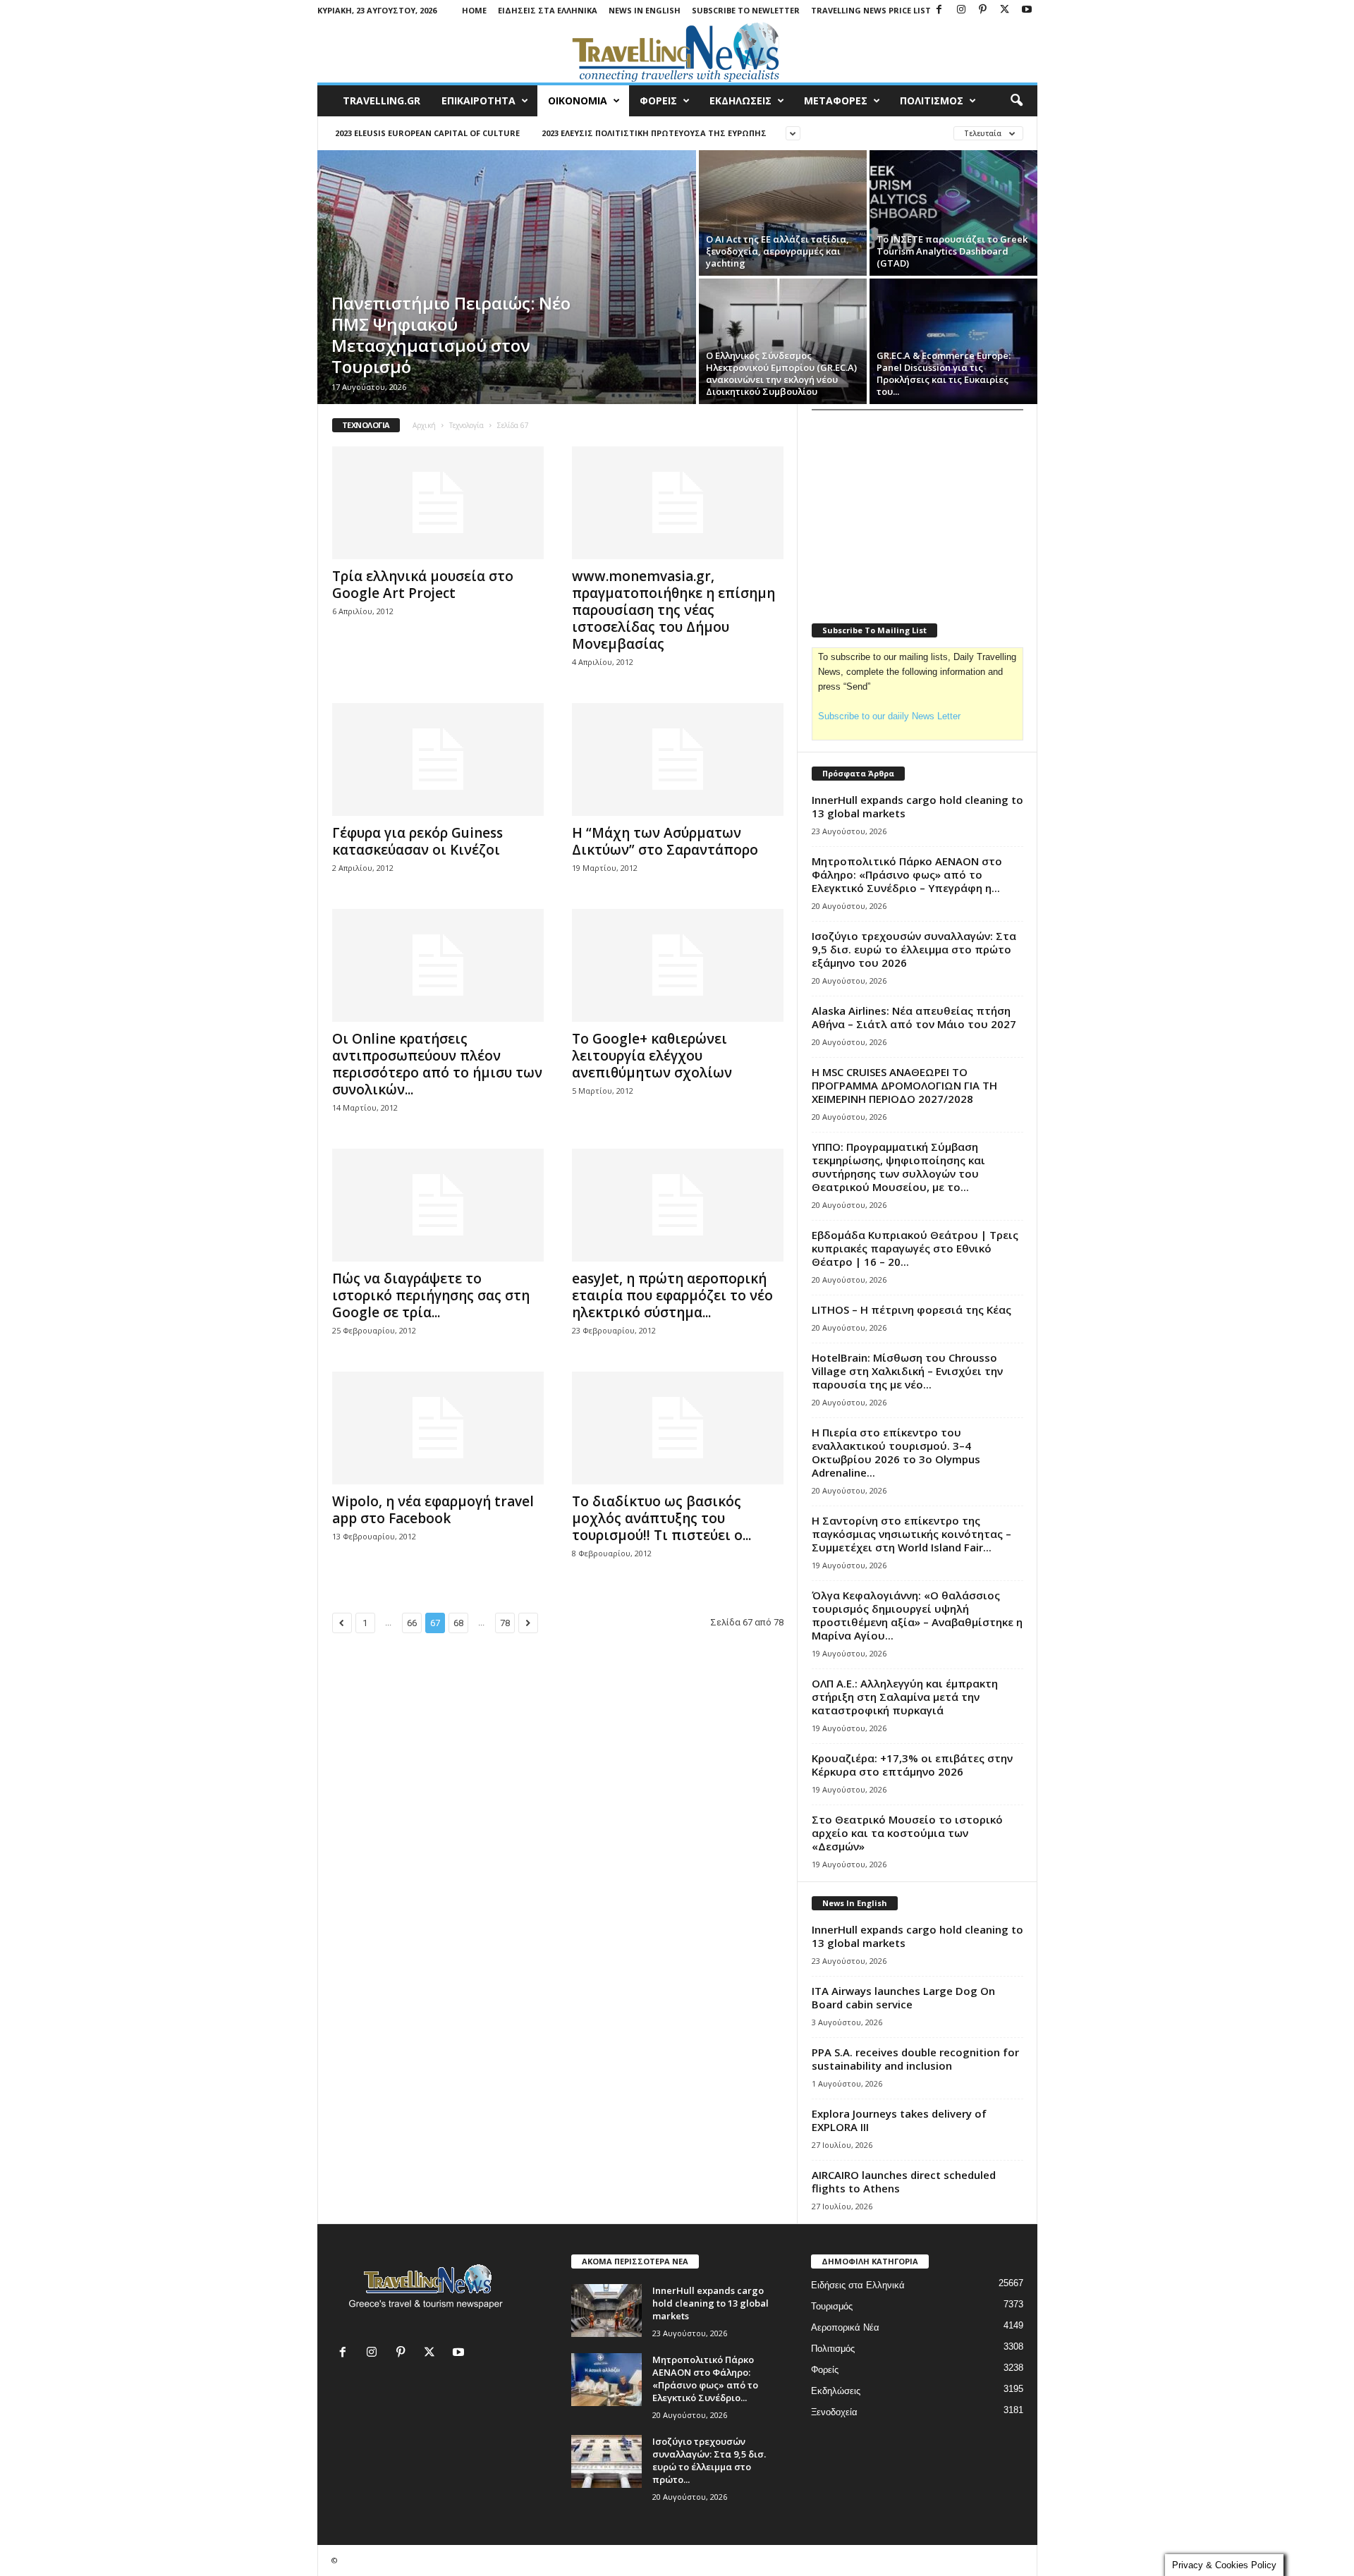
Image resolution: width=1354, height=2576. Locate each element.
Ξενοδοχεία (834, 2412)
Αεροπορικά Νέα (845, 2327)
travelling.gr (382, 100)
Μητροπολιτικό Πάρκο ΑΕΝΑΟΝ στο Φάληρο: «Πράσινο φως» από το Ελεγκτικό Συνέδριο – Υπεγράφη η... (907, 874)
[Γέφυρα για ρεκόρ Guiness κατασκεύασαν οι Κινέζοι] (438, 759)
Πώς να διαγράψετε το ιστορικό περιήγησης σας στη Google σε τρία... (431, 1295)
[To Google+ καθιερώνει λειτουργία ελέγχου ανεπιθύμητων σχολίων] (678, 965)
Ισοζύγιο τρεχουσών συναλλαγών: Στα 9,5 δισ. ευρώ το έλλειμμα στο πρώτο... (709, 2460)
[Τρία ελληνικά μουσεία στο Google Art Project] (438, 503)
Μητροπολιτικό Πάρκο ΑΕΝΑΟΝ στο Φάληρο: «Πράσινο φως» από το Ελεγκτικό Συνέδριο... (705, 2379)
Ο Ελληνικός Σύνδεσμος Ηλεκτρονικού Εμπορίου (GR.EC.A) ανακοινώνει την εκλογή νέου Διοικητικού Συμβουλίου (781, 373)
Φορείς (825, 2370)
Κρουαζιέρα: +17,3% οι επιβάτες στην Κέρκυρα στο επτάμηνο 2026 (912, 1765)
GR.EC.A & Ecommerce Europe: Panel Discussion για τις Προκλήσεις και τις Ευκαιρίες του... (944, 373)
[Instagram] (961, 10)
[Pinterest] (983, 10)
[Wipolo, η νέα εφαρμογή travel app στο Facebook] (438, 1428)
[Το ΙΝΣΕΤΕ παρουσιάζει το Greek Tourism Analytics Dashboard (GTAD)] (953, 213)
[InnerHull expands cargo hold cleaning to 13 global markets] (606, 2311)
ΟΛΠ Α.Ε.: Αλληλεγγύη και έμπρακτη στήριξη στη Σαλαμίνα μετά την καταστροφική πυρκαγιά (905, 1697)
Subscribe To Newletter (746, 10)
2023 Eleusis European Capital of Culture (427, 133)
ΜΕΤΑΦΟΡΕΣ (836, 100)
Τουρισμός (832, 2306)
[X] (1005, 10)
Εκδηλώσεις (836, 2391)
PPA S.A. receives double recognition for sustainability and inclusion (915, 2059)
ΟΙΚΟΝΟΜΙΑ (578, 100)
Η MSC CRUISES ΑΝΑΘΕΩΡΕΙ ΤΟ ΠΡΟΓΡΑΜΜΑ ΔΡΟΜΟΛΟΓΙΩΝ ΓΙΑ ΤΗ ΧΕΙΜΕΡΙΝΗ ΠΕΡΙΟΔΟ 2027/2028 (904, 1085)
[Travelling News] (677, 51)
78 (505, 1623)
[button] (1016, 101)
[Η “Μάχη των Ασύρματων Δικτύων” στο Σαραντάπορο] (678, 759)
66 (412, 1623)
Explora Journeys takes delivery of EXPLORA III (899, 2120)
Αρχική (424, 425)
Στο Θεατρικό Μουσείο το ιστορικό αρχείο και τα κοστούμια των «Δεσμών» (907, 1833)
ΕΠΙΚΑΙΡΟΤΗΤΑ (478, 100)
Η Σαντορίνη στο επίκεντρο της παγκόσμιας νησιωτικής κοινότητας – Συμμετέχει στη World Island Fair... (911, 1534)
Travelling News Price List (871, 10)
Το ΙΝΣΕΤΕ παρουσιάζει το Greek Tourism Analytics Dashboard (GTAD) (952, 251)
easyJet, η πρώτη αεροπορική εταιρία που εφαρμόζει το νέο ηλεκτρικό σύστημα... (672, 1295)
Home (474, 10)
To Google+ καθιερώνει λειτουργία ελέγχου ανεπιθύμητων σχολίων (652, 1056)
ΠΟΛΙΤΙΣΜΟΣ (932, 100)
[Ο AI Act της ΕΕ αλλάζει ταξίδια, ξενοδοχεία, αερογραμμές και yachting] (783, 213)
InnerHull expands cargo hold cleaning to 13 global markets (917, 806)
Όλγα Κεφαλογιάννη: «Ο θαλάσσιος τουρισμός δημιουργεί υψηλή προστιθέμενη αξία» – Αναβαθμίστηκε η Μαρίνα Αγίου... (917, 1615)
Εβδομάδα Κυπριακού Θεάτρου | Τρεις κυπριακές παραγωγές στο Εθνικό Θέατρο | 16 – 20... (915, 1248)
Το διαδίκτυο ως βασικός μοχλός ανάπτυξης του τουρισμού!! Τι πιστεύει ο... (661, 1518)
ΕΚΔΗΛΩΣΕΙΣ (740, 100)
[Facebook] (939, 10)
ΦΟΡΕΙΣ (658, 100)
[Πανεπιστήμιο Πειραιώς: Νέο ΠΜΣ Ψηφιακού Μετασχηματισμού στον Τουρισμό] (507, 277)
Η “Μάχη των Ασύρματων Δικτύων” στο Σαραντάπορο (665, 841)
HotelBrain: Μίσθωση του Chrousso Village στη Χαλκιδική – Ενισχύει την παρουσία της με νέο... (907, 1371)
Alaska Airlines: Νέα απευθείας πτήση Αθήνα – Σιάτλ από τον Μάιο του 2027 (914, 1017)
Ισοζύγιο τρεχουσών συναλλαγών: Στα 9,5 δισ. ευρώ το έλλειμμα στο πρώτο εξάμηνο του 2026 (914, 949)
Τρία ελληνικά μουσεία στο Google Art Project (423, 585)
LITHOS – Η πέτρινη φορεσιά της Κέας (911, 1310)
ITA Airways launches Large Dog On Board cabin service (903, 1997)
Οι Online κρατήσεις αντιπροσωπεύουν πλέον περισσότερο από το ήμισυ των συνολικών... (437, 1064)
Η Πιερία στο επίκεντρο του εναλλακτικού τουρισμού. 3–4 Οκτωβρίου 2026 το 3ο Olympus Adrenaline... (896, 1452)
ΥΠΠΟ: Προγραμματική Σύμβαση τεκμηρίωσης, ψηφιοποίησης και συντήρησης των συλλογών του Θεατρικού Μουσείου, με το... (898, 1167)
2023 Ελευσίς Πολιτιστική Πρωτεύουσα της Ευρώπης (654, 133)
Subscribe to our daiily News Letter (889, 716)
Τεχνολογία (466, 425)
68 (458, 1623)
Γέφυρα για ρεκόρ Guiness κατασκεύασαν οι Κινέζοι (417, 841)
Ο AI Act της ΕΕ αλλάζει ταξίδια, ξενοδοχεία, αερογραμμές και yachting (777, 251)
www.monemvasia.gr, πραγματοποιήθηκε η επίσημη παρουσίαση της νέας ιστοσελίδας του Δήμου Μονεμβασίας (673, 610)
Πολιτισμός (833, 2349)
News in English (645, 10)
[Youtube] (1027, 10)
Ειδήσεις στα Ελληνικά (548, 10)
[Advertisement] (917, 508)
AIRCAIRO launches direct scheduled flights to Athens (904, 2181)
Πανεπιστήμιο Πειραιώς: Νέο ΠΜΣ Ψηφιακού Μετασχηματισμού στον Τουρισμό (451, 335)
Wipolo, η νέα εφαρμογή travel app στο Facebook (433, 1510)
